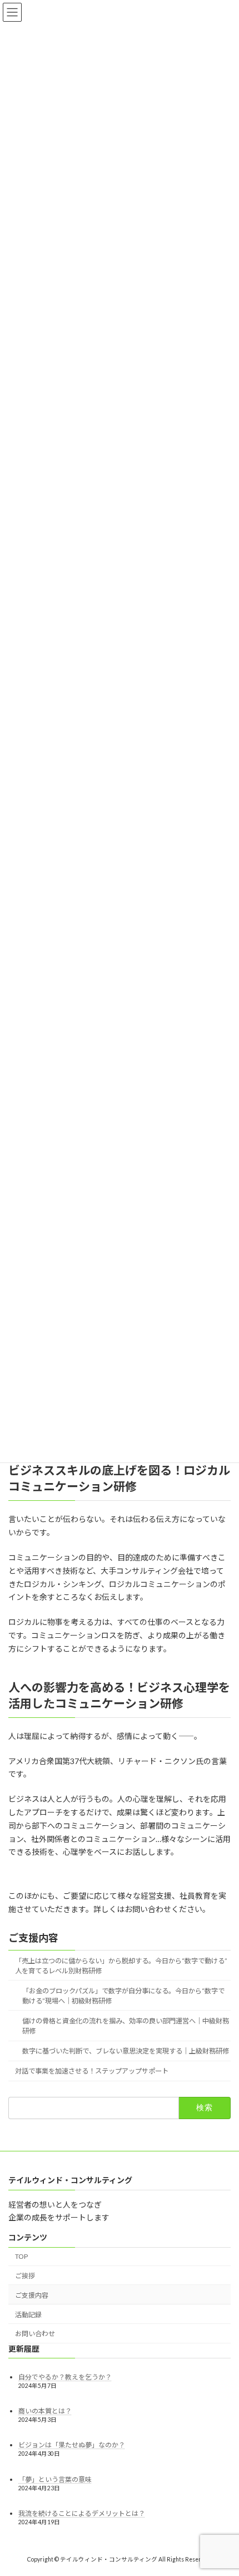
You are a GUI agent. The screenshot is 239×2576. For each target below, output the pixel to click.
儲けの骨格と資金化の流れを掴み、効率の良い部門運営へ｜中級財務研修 (126, 2026)
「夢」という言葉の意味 (55, 2479)
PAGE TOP (222, 2487)
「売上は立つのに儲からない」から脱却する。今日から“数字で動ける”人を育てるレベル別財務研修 (121, 1966)
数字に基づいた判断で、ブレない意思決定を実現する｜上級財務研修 (126, 2052)
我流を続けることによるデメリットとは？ (82, 2513)
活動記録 (28, 2314)
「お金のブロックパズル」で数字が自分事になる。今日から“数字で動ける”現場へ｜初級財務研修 (123, 1996)
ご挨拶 (25, 2276)
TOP (21, 2256)
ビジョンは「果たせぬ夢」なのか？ (72, 2445)
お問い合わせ (35, 2334)
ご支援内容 (33, 1938)
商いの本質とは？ (45, 2411)
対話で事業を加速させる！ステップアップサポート (92, 2072)
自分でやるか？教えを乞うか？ (65, 2377)
